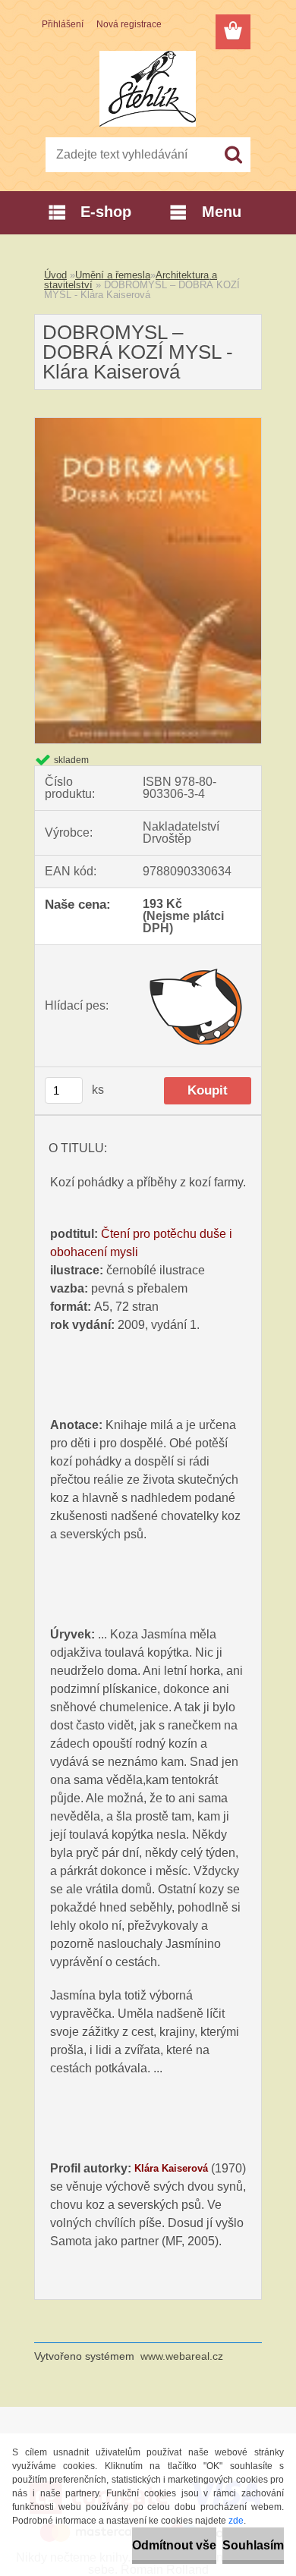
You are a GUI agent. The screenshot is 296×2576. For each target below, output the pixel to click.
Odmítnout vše (174, 2545)
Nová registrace (129, 24)
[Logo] (148, 89)
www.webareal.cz (182, 2356)
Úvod (55, 275)
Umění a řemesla (113, 275)
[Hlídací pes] (197, 1006)
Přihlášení (63, 24)
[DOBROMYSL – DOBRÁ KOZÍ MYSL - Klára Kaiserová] (148, 424)
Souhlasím (253, 2545)
